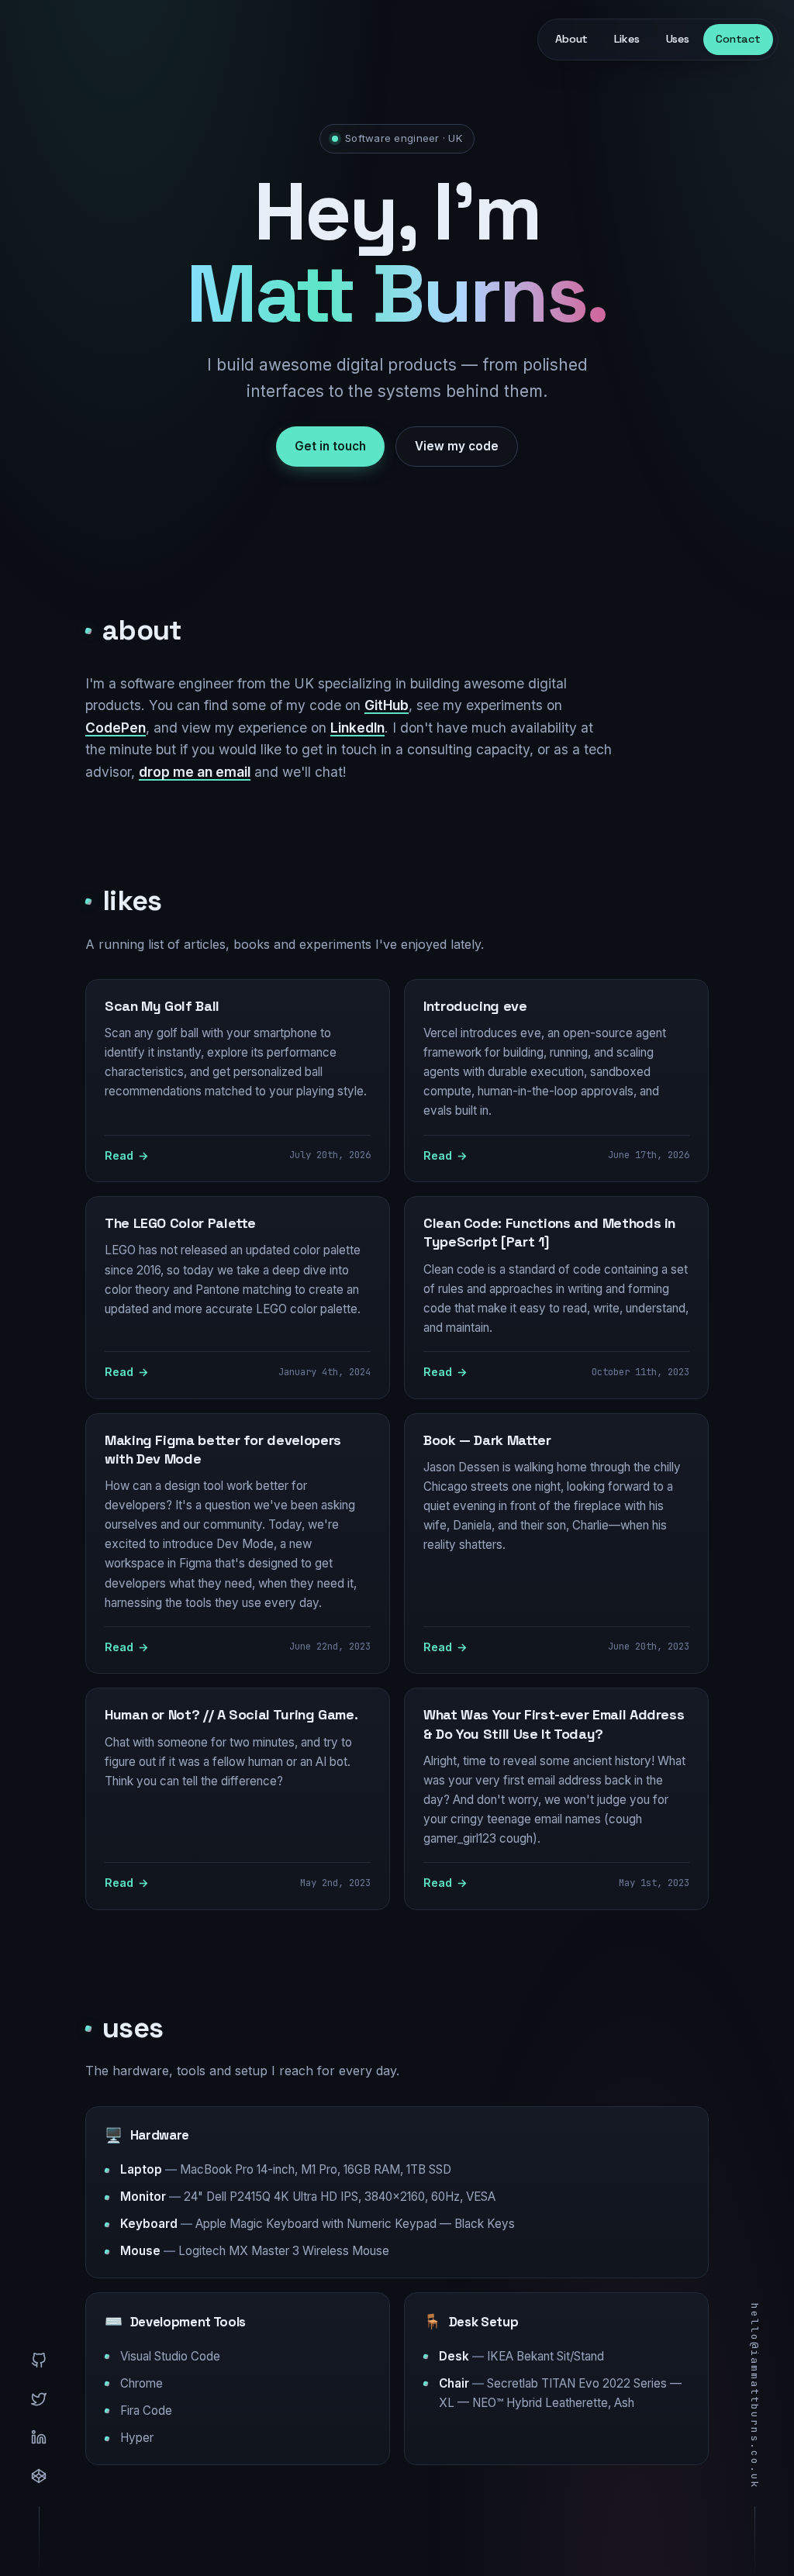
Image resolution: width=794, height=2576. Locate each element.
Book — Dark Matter (487, 1440)
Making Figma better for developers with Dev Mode (223, 1449)
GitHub (387, 705)
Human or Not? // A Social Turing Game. (231, 1714)
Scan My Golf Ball (162, 1006)
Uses (678, 39)
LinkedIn (357, 728)
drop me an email (195, 772)
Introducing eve (475, 1006)
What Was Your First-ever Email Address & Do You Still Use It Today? (554, 1724)
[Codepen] (39, 2476)
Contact (738, 39)
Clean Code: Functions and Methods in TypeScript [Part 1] (549, 1232)
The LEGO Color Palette (180, 1223)
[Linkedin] (39, 2437)
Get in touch (330, 446)
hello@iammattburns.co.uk (755, 2396)
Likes (627, 39)
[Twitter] (39, 2399)
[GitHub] (39, 2360)
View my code (457, 446)
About (571, 39)
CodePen (116, 728)
